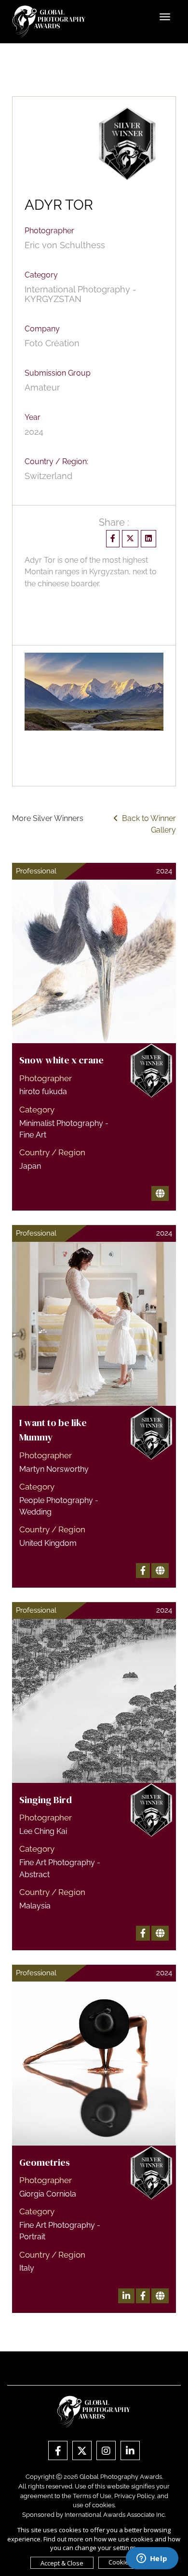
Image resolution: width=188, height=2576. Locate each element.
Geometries (45, 2162)
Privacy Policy (134, 2496)
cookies (103, 2505)
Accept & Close (62, 2563)
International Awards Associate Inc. (115, 2515)
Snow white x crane (61, 1060)
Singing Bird (46, 1800)
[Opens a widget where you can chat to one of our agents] (152, 2559)
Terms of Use (92, 2496)
